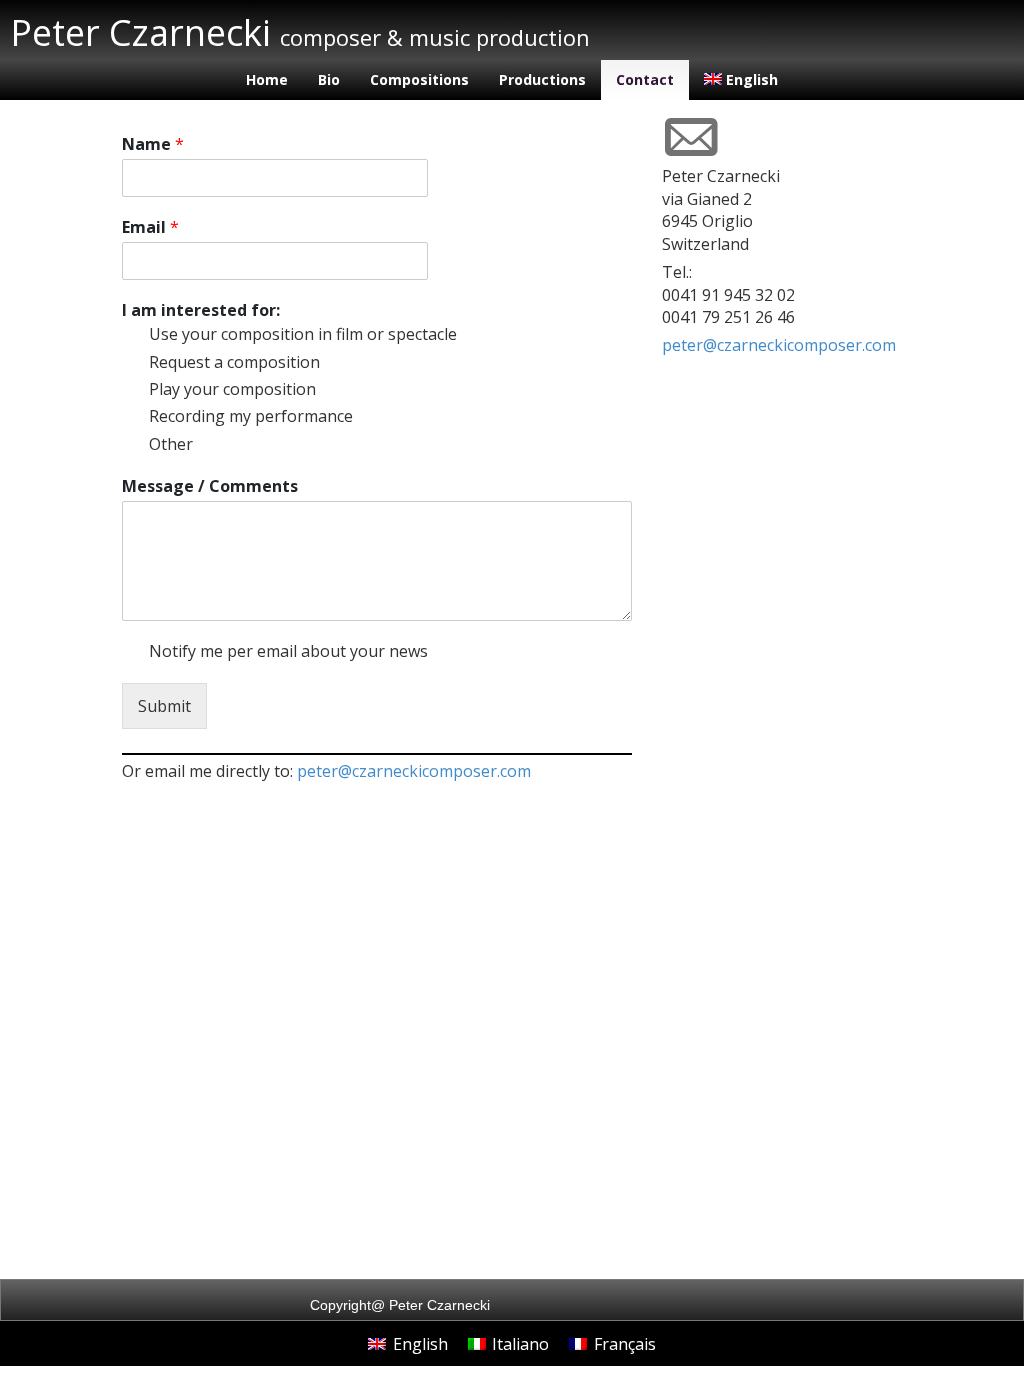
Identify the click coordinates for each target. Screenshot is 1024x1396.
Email (150, 227)
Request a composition (234, 362)
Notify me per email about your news (288, 651)
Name (153, 144)
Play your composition (232, 389)
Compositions (419, 79)
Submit (164, 706)
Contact (645, 79)
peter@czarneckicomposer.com (414, 771)
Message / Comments (210, 486)
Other (171, 444)
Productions (542, 79)
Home (267, 79)
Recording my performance (251, 416)
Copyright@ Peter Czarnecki (400, 1305)
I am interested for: (201, 310)
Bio (329, 79)
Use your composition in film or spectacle (303, 334)
